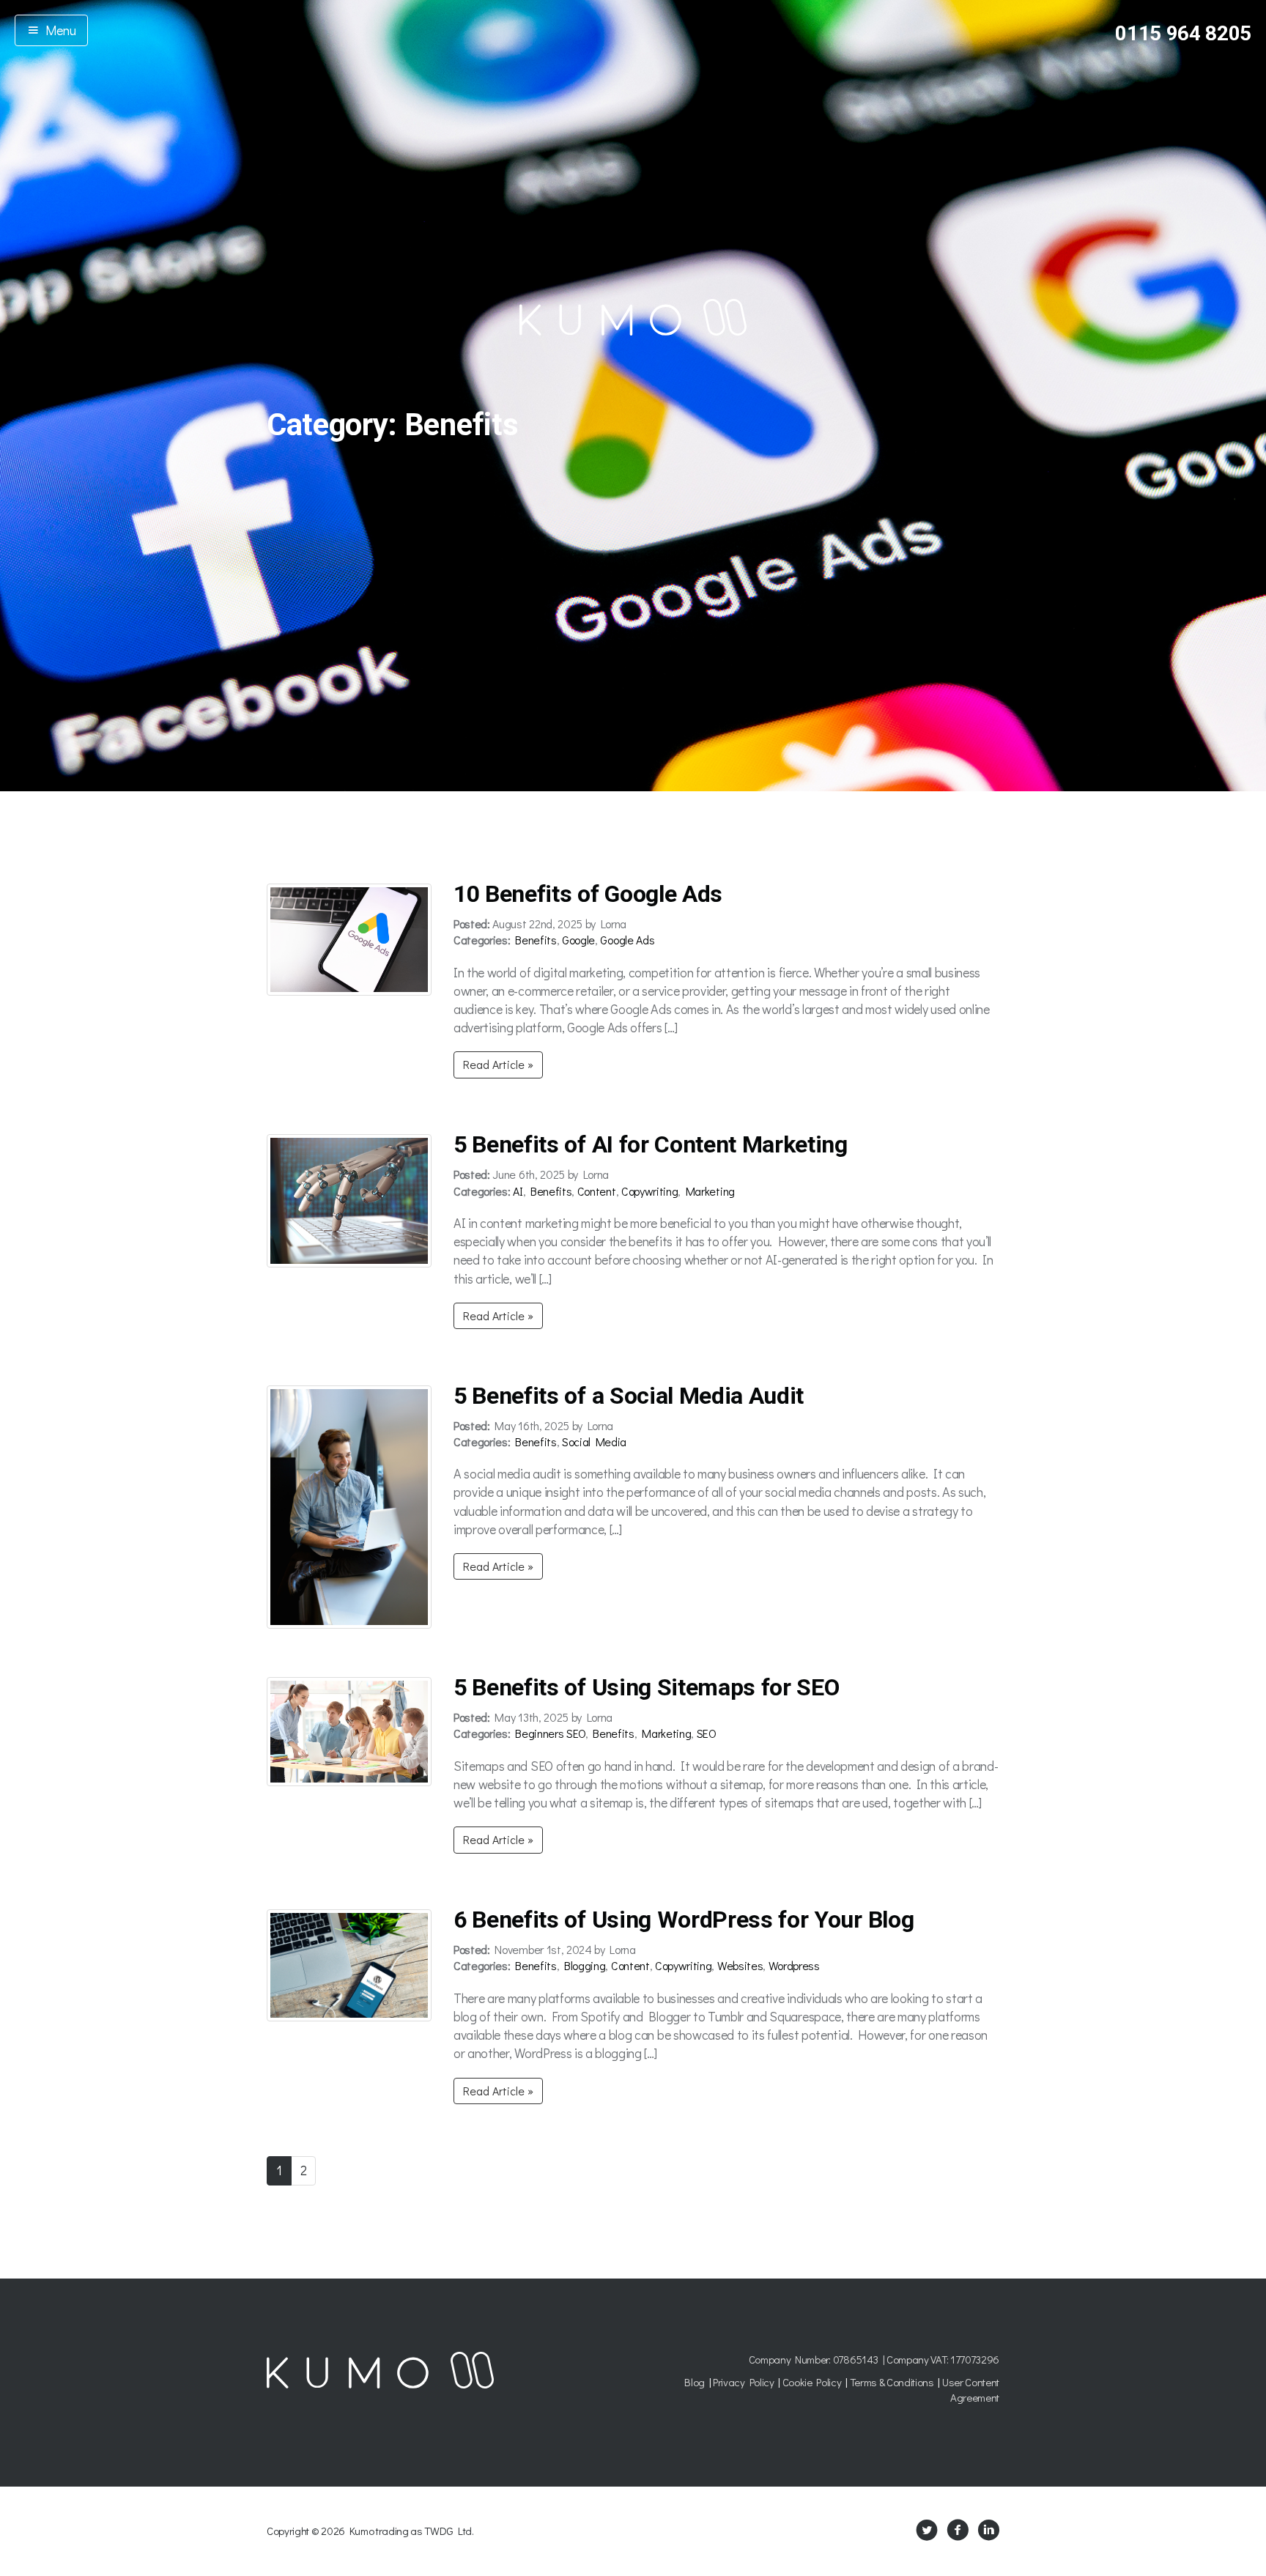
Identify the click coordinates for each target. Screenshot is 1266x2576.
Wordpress (794, 1965)
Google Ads (627, 940)
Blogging (585, 1965)
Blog (695, 2382)
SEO (707, 1733)
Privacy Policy (744, 2382)
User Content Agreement (971, 2390)
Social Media (594, 1441)
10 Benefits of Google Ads (588, 894)
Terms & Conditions (892, 2382)
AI (518, 1191)
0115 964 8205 (1183, 33)
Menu (58, 30)
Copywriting (649, 1191)
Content (597, 1191)
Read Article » (498, 1064)
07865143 (856, 2359)
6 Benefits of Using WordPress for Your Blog (684, 1920)
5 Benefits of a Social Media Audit (629, 1396)
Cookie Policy (812, 2382)
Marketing (710, 1191)
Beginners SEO (550, 1733)
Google (578, 940)
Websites (740, 1965)
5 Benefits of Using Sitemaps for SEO (646, 1687)
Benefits (536, 940)
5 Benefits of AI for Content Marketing (651, 1144)
